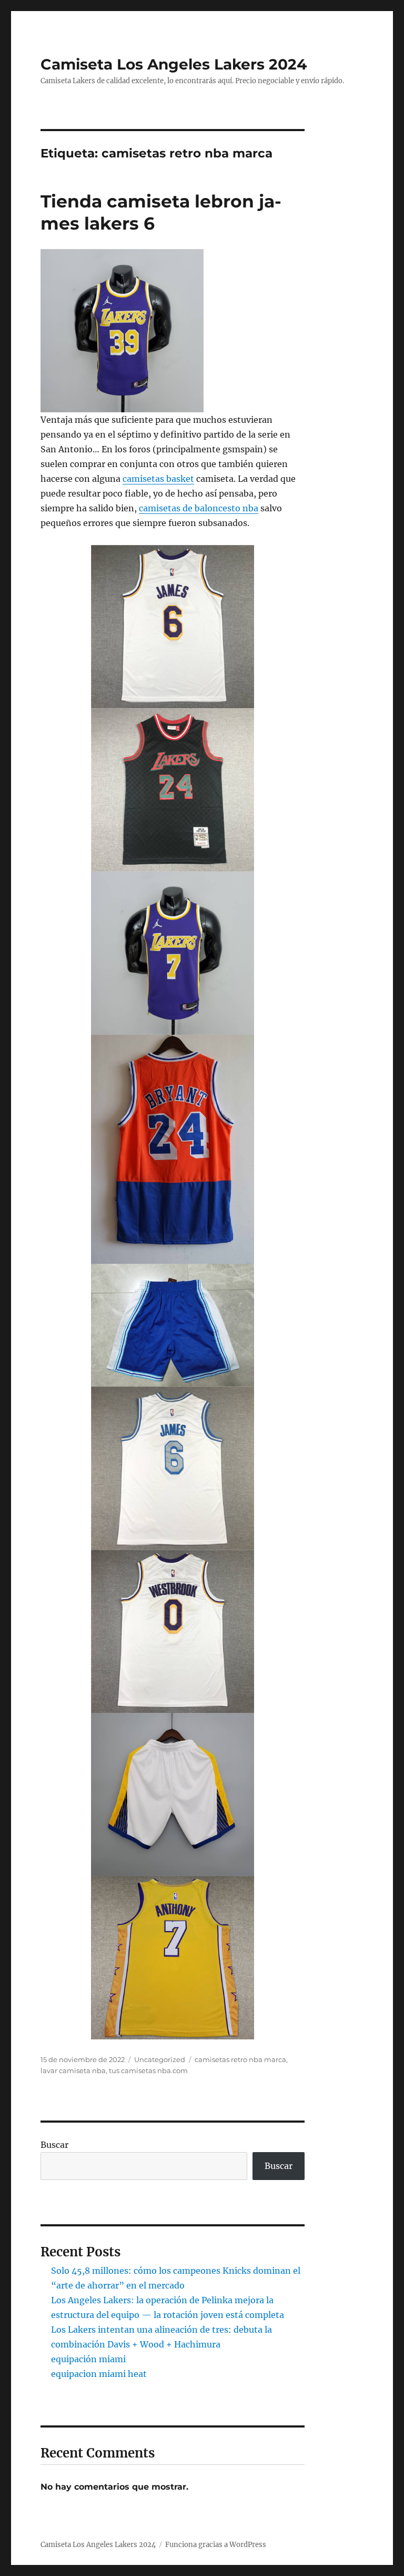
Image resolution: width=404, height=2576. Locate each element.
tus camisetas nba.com (148, 2070)
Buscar (54, 2145)
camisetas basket (158, 479)
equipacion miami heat (99, 2374)
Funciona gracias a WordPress (216, 2545)
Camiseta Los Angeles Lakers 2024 (174, 64)
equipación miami (88, 2359)
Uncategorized (160, 2059)
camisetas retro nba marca (240, 2059)
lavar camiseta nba (73, 2070)
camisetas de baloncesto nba (199, 508)
